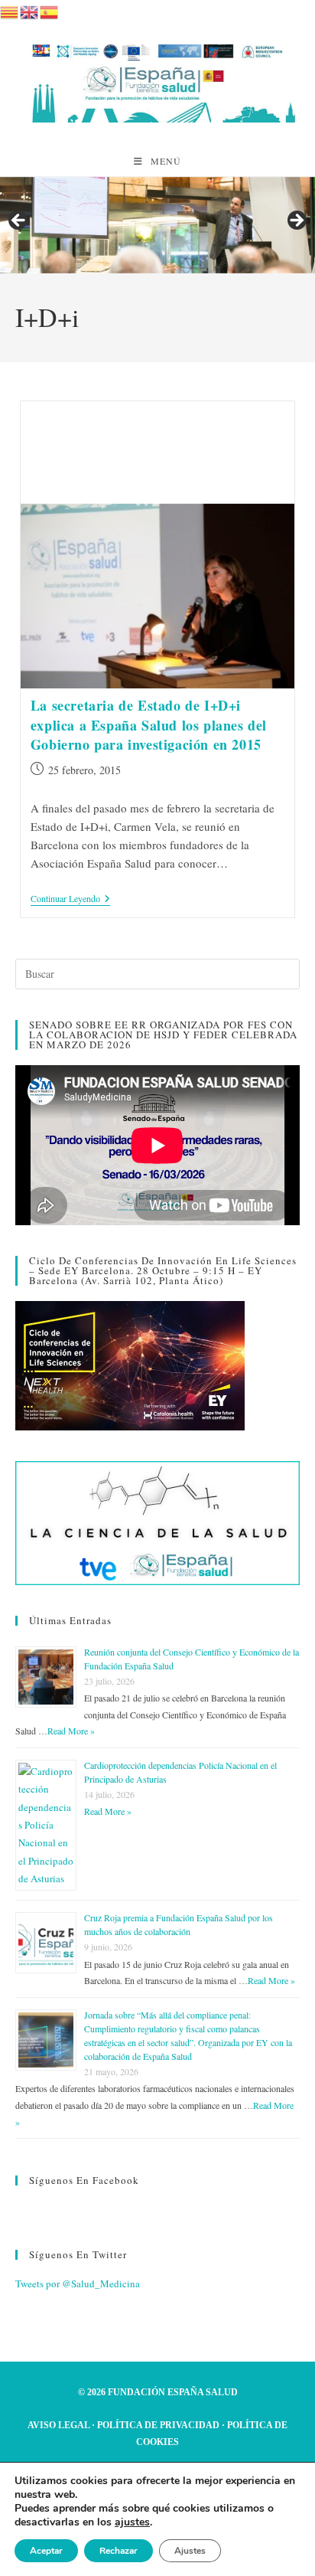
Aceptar (46, 2551)
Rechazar (119, 2551)
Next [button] (296, 221)
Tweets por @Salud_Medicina (78, 2283)
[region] (157, 226)
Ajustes (190, 2551)
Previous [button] (19, 221)
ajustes (132, 2522)
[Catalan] (10, 10)
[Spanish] (50, 10)
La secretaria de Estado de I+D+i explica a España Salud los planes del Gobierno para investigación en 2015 (149, 724)
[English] (30, 10)
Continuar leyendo (70, 899)
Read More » (71, 1731)
